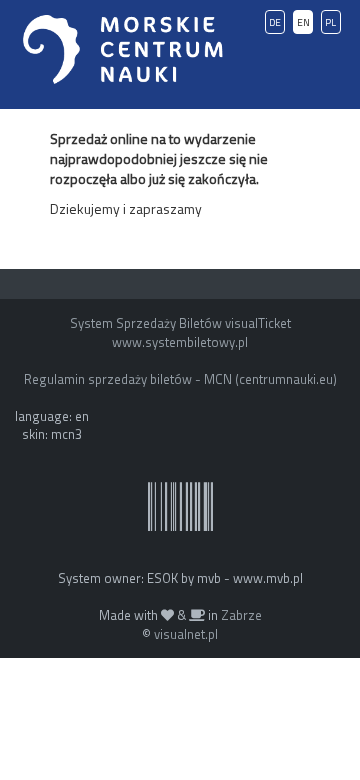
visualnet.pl (186, 634)
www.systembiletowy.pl (180, 342)
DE (275, 22)
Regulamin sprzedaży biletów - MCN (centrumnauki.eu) (180, 379)
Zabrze (241, 615)
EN (303, 22)
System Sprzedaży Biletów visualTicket (180, 323)
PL (330, 22)
